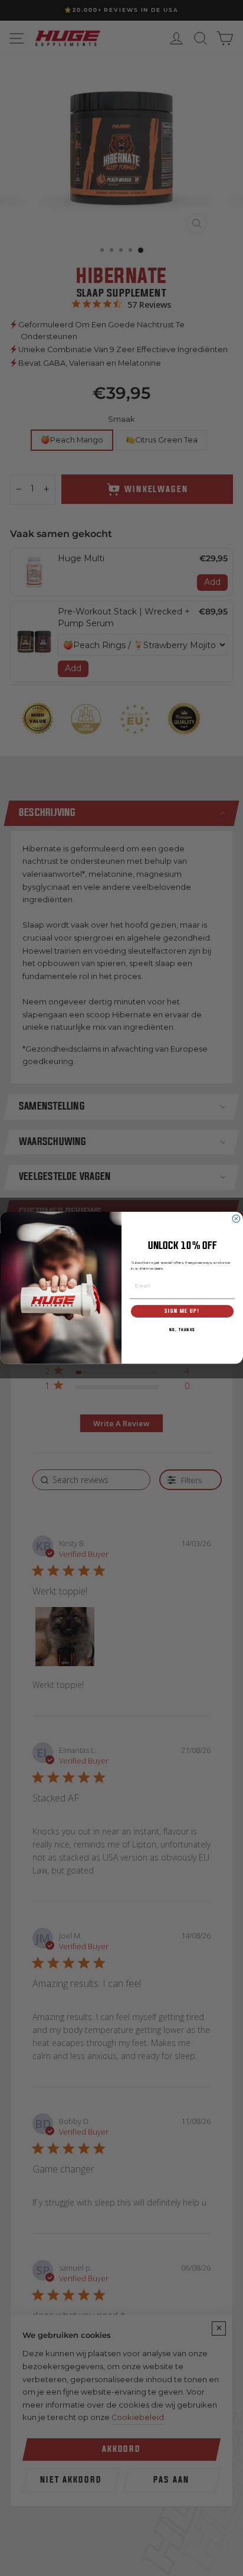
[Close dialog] (236, 1219)
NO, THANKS (182, 1331)
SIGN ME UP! (182, 1311)
